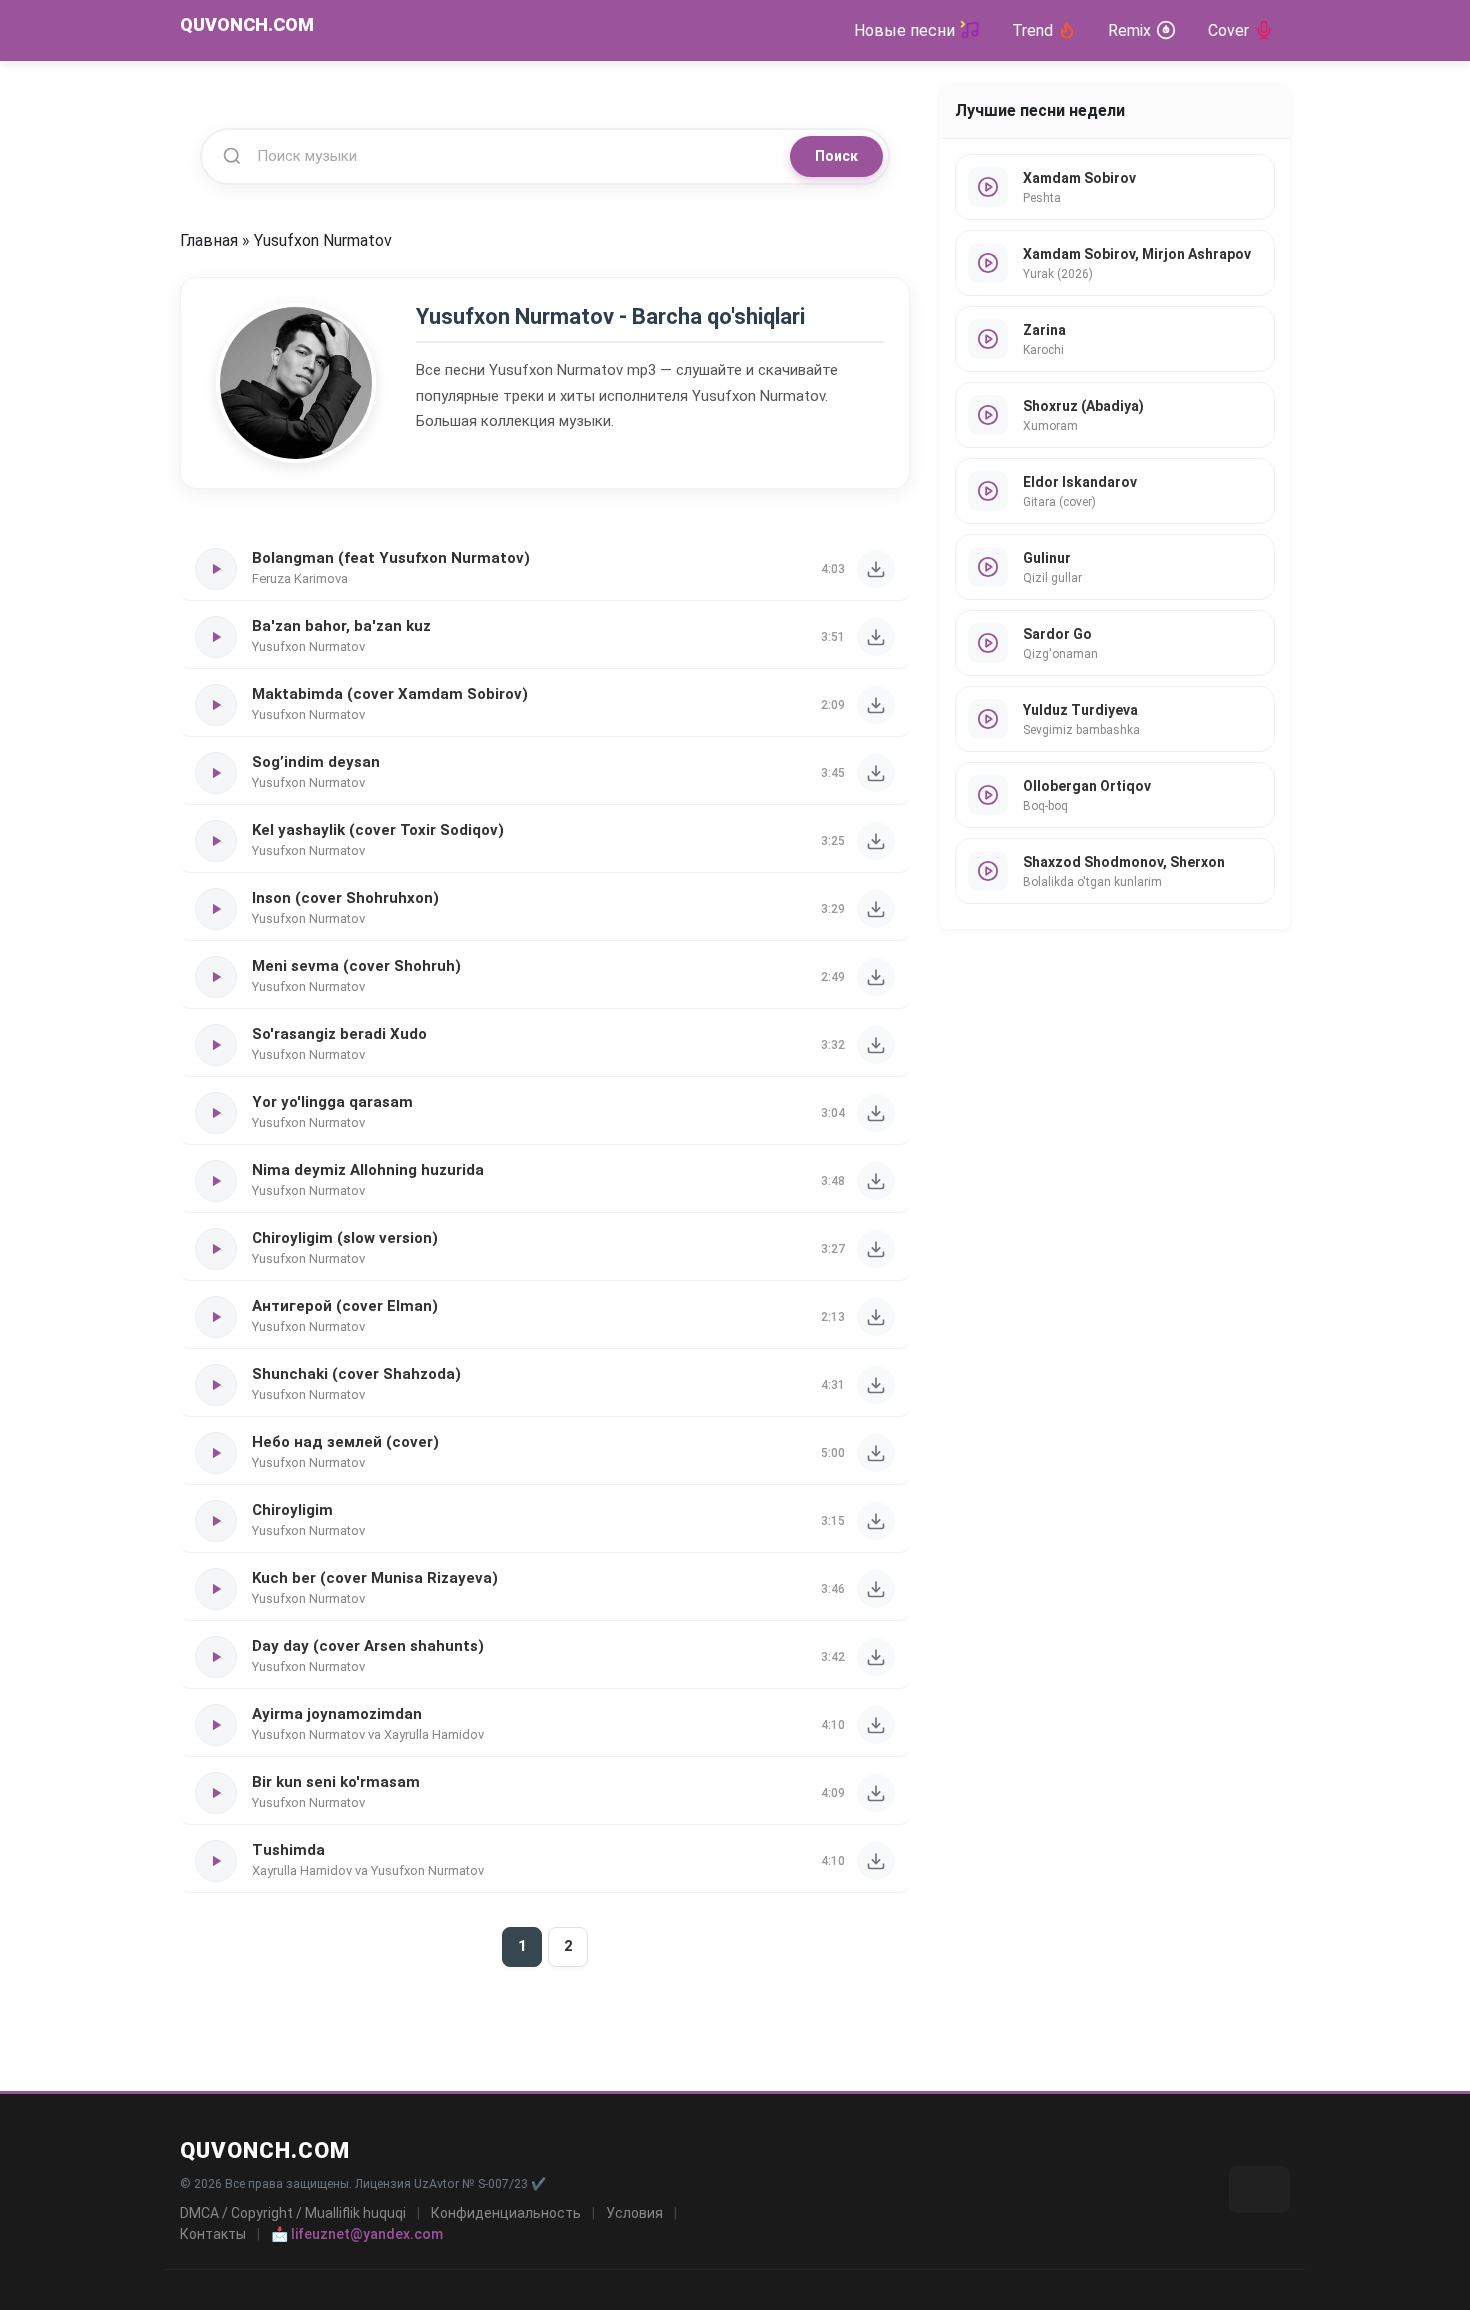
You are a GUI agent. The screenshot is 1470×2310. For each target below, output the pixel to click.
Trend (1032, 30)
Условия (634, 2213)
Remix (1129, 30)
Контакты (213, 2234)
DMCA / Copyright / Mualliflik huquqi (293, 2213)
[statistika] (1259, 2189)
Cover (1228, 30)
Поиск (836, 156)
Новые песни (904, 30)
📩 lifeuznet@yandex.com (357, 2234)
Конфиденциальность (506, 2213)
